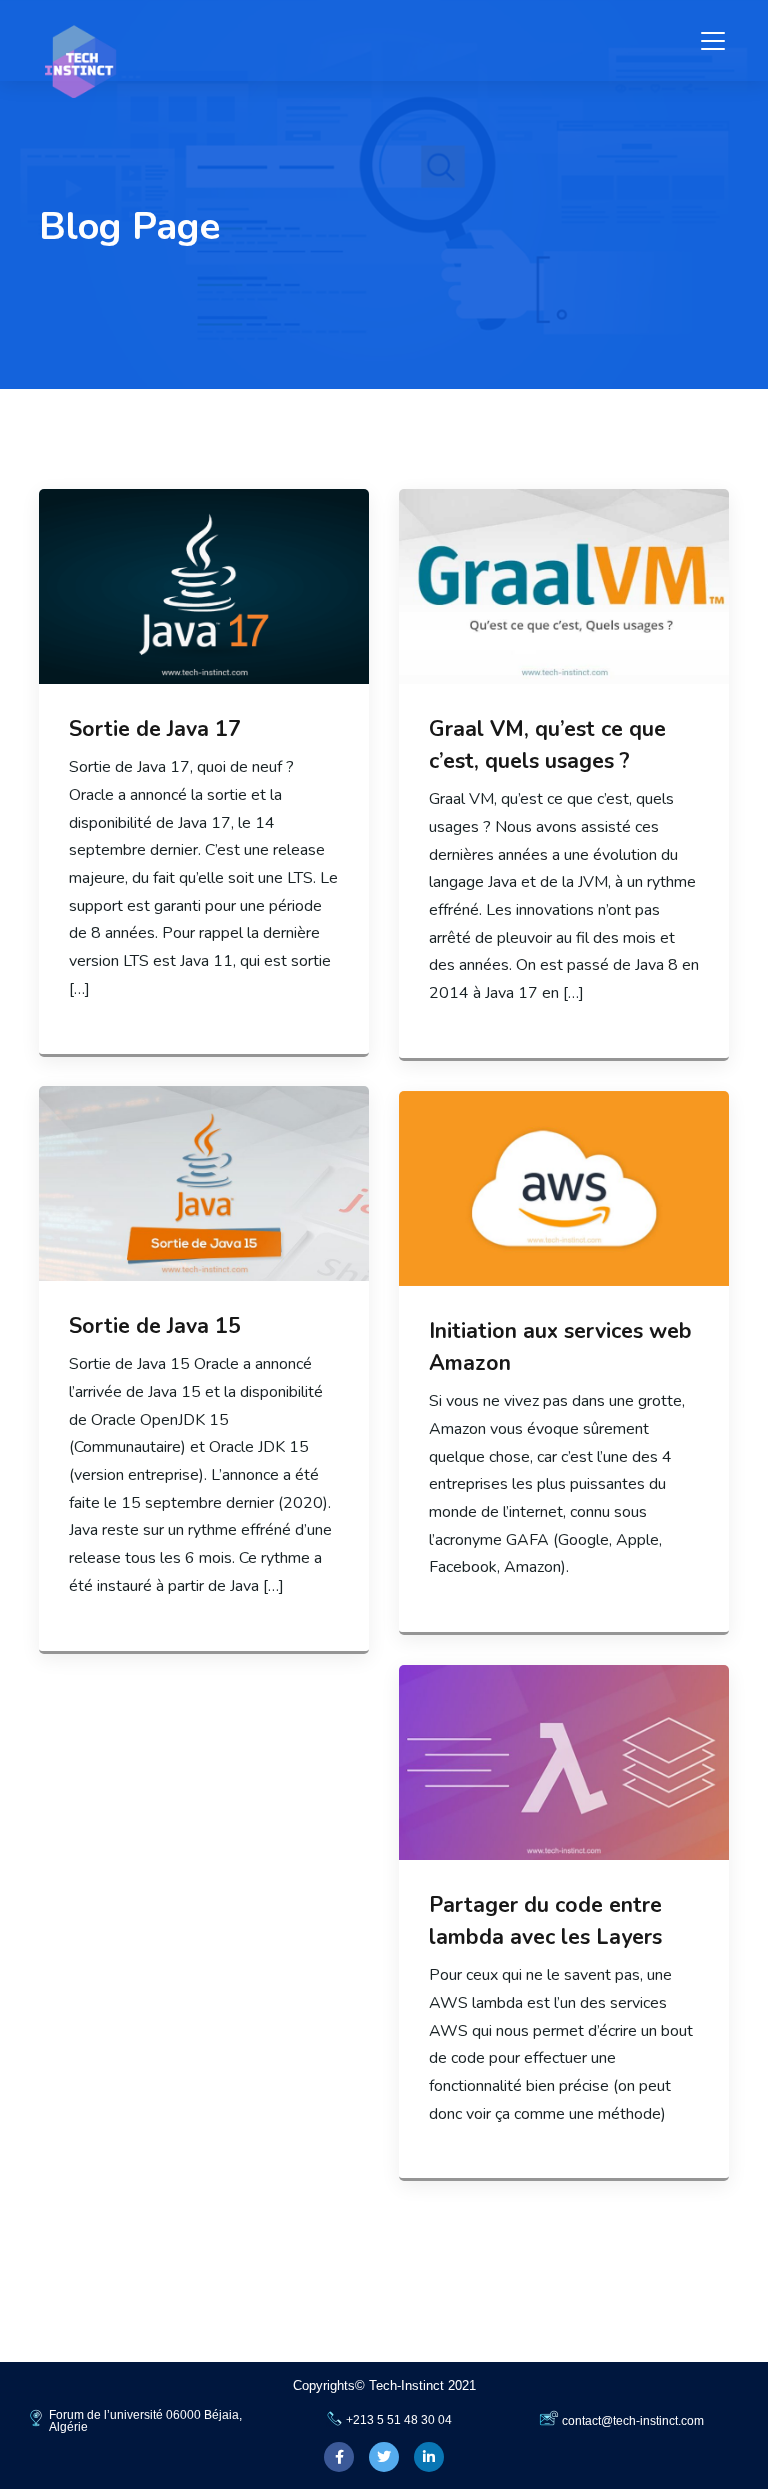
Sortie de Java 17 (155, 729)
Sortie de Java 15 (155, 1326)
